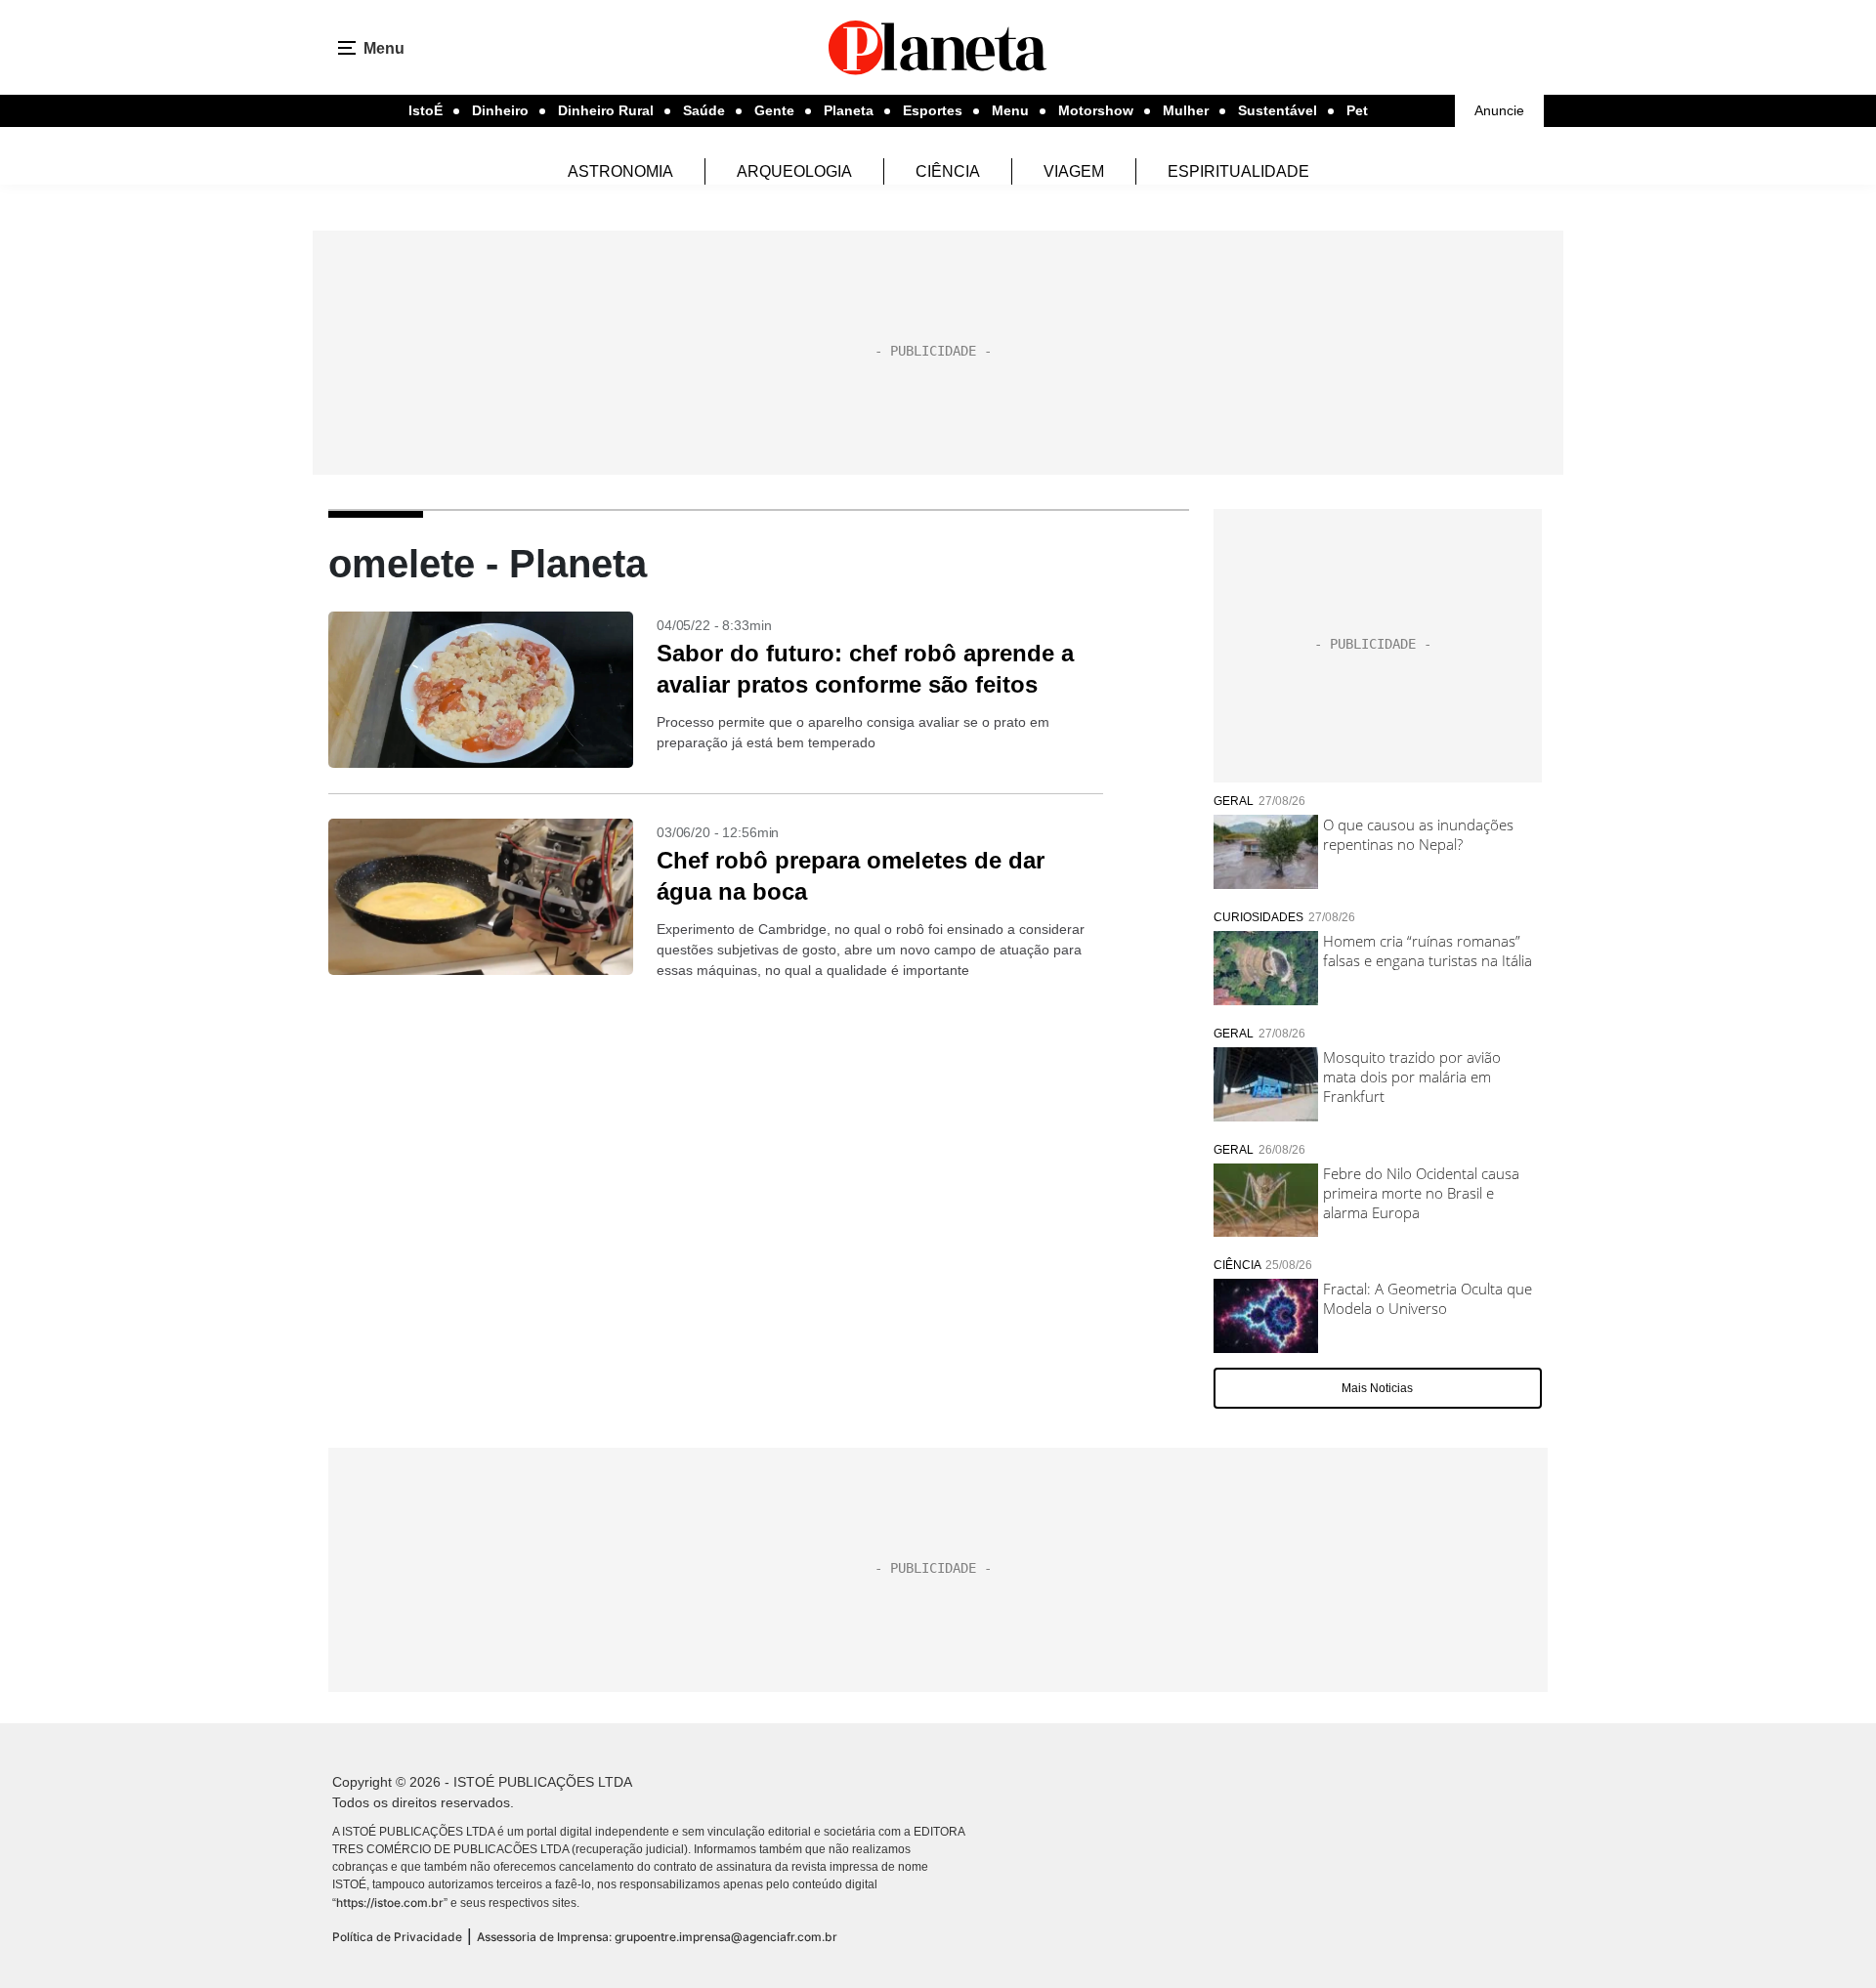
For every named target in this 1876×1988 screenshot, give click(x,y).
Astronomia (620, 171)
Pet (1357, 110)
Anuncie (1499, 110)
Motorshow (1096, 110)
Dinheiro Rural (606, 110)
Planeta (849, 110)
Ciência (948, 171)
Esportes (933, 110)
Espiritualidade (1238, 171)
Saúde (704, 110)
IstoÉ (426, 110)
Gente (774, 110)
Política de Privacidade (397, 1937)
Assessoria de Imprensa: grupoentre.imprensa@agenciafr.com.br (657, 1937)
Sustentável (1278, 110)
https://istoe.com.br (390, 1903)
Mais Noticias (1377, 1388)
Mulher (1186, 110)
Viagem (1074, 171)
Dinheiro (500, 110)
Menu (1010, 110)
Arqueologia (794, 171)
